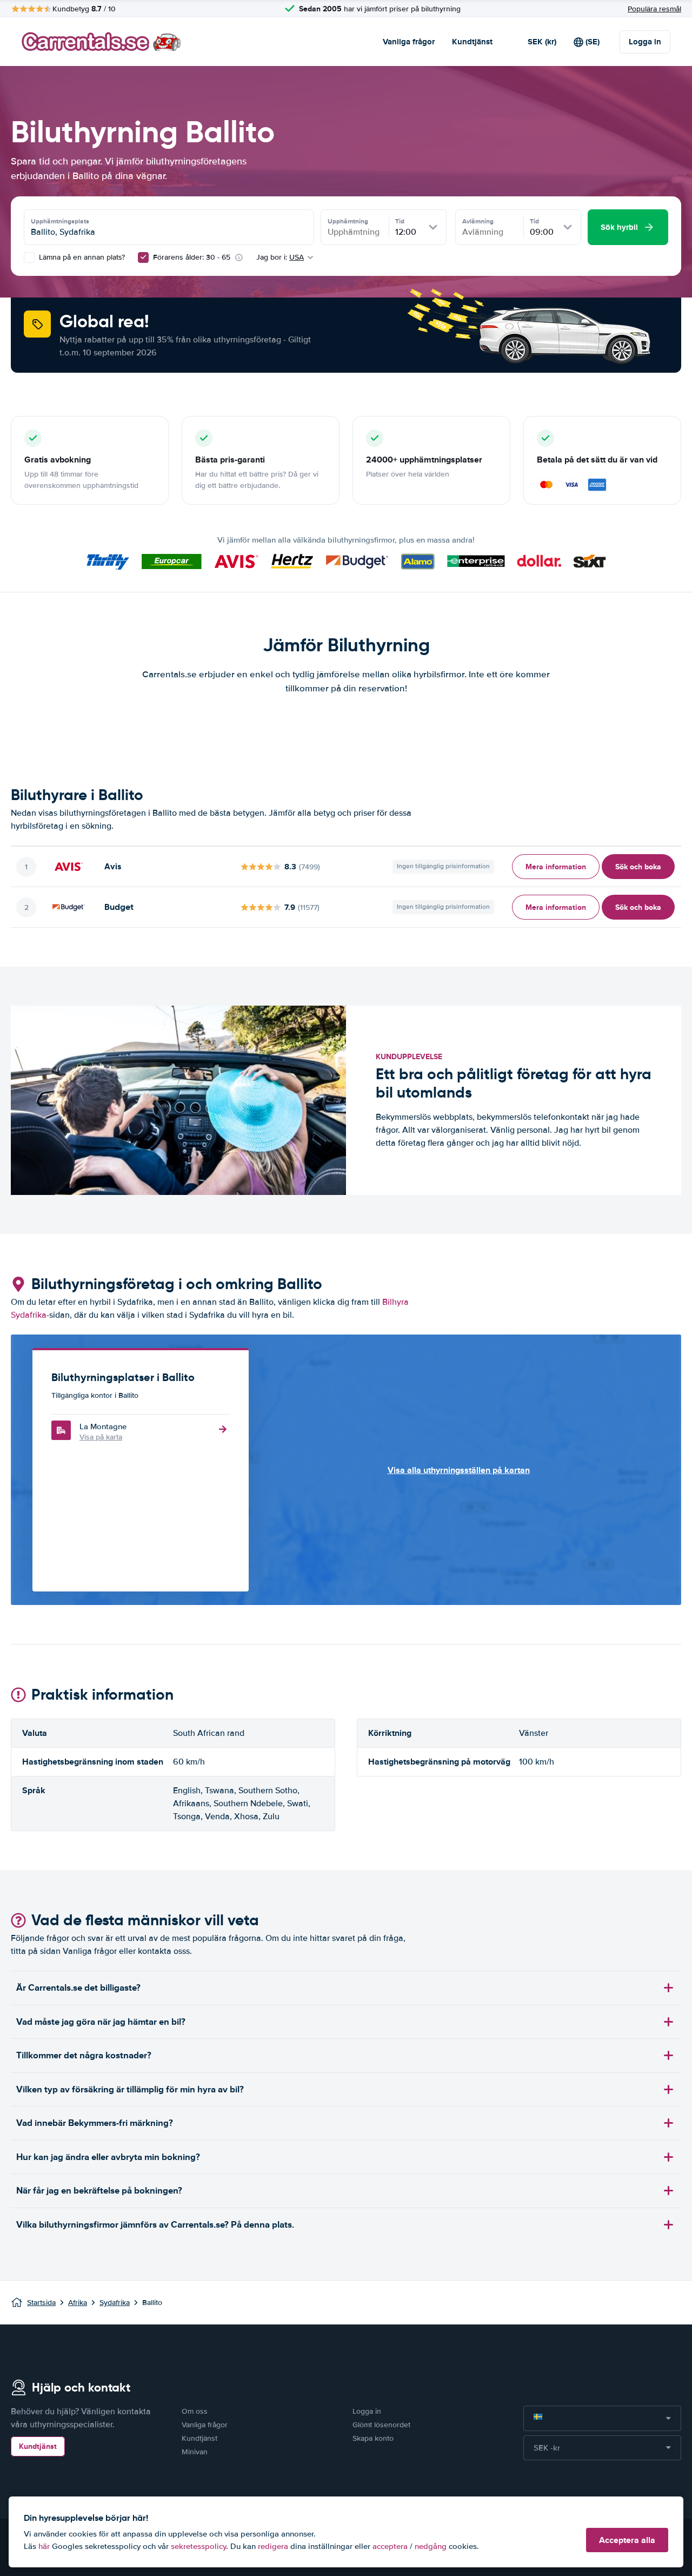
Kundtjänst (472, 42)
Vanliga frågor (409, 42)
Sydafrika (115, 2303)
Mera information (556, 867)
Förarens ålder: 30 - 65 (192, 257)
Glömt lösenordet (381, 2425)
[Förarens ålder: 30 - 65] (143, 257)
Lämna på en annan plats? (81, 257)
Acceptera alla (627, 2540)
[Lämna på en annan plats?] (29, 257)
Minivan (195, 2452)
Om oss (195, 2411)
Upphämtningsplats (60, 221)
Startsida (41, 2303)
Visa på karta (101, 1437)
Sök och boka (638, 867)
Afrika (78, 2303)
